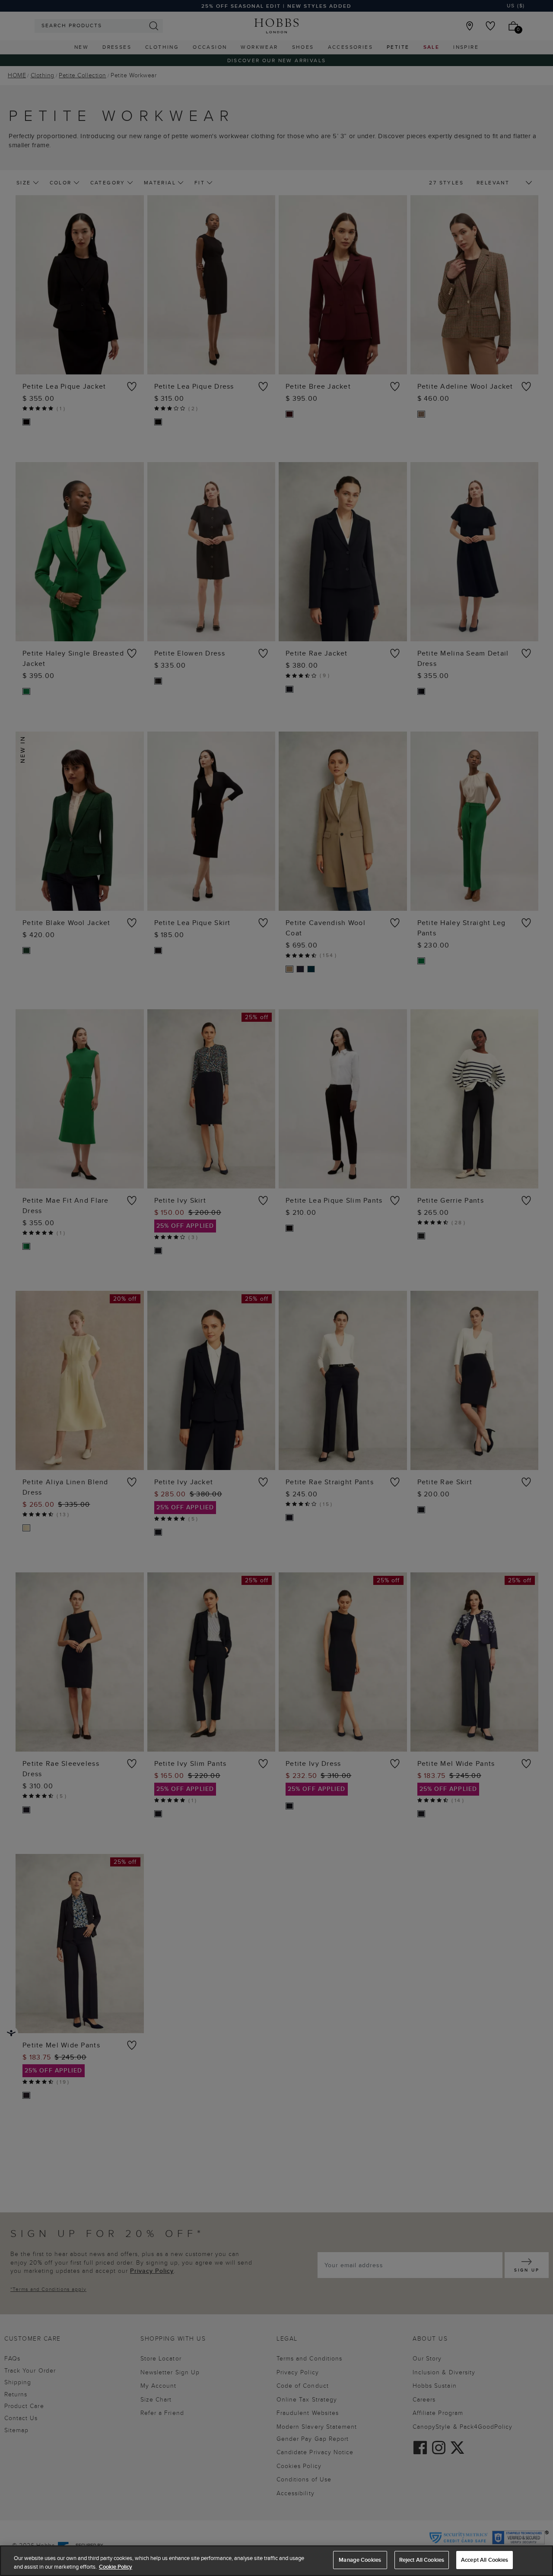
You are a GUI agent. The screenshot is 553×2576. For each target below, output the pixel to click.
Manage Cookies (360, 2560)
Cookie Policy (116, 2567)
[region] (276, 2561)
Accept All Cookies (485, 2560)
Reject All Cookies (422, 2560)
